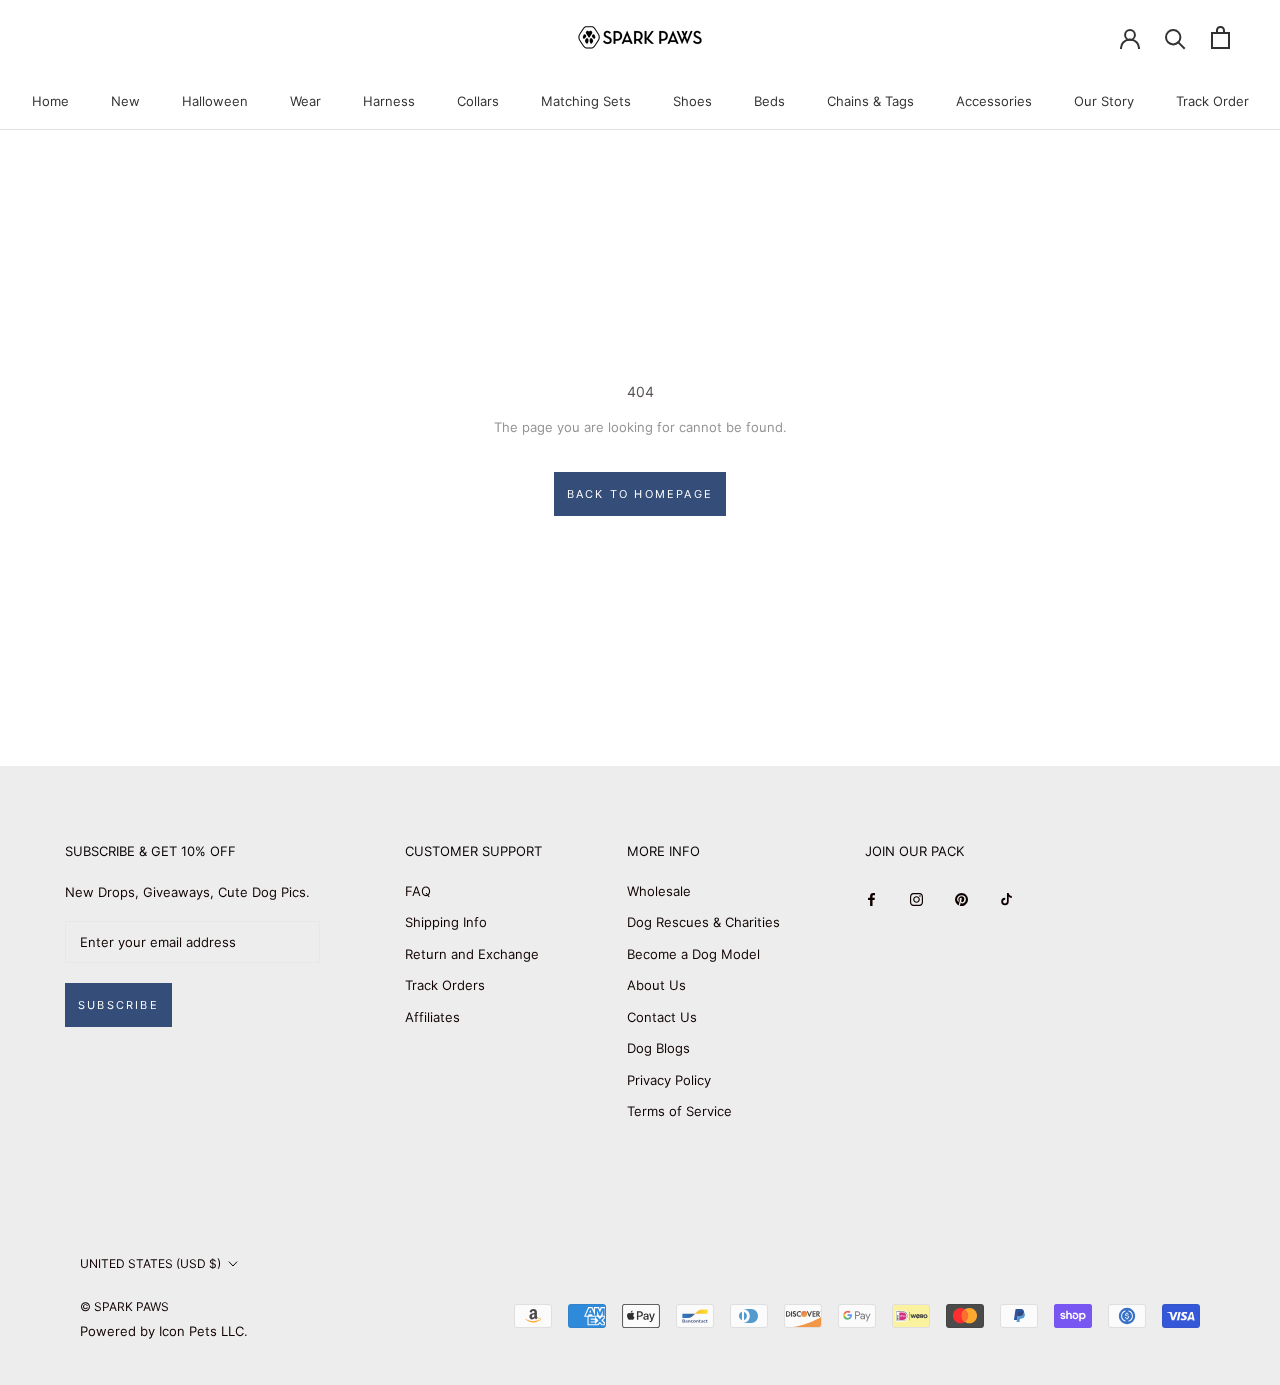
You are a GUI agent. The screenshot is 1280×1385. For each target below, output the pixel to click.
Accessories (994, 101)
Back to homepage (640, 494)
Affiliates (432, 1017)
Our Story (1104, 101)
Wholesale (659, 891)
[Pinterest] (961, 898)
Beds (769, 101)
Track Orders (445, 985)
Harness (389, 101)
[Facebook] (871, 898)
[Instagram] (916, 898)
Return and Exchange (472, 954)
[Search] (1175, 37)
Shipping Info (446, 922)
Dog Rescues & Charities (703, 922)
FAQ (418, 891)
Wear (305, 101)
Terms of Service (679, 1111)
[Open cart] (1220, 37)
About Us (656, 985)
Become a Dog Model (693, 954)
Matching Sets (586, 101)
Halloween (215, 101)
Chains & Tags (870, 101)
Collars (478, 101)
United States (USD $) (150, 1263)
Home (50, 101)
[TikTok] (1006, 898)
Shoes (692, 101)
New (125, 101)
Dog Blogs (658, 1048)
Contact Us (662, 1017)
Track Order (1212, 101)
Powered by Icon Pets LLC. (164, 1331)
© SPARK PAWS (124, 1306)
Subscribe (118, 1005)
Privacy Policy (669, 1080)
